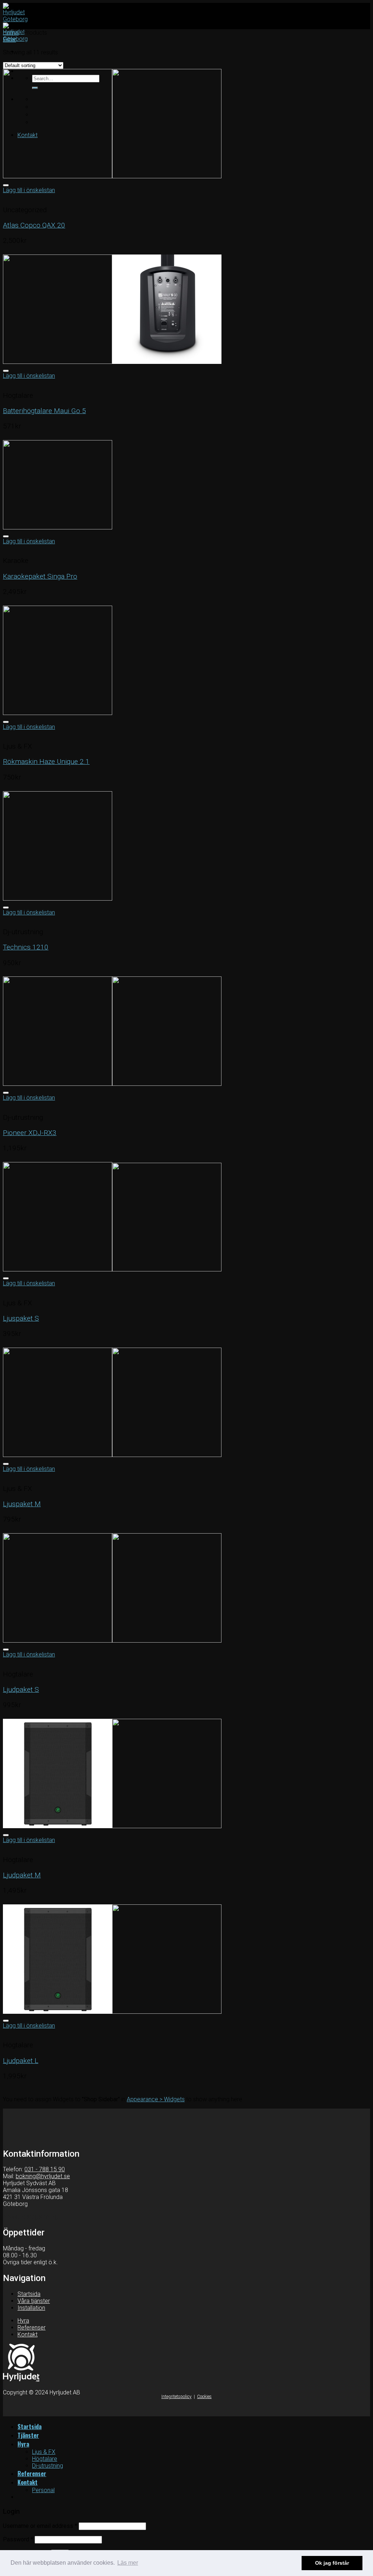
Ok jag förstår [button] (332, 2563)
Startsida (29, 2294)
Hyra (23, 2321)
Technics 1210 (26, 947)
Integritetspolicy (176, 2397)
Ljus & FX (44, 2452)
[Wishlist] (6, 185)
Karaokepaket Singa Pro (40, 576)
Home (11, 33)
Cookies (204, 2397)
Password (18, 2539)
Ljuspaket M (22, 1504)
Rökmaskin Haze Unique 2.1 (46, 761)
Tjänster (28, 2435)
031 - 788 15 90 (45, 2169)
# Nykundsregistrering (30, 2217)
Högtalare (45, 2459)
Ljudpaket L (21, 2061)
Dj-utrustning (48, 2466)
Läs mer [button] (128, 2563)
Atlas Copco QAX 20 (34, 225)
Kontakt (28, 2334)
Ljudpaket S (21, 1689)
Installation (31, 2308)
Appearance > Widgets (156, 2099)
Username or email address (40, 2526)
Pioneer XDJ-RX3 (30, 1133)
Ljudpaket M (22, 1875)
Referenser (32, 2328)
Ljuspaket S (21, 1318)
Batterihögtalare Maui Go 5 (44, 411)
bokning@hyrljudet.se (43, 2176)
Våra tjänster (34, 2301)
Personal (43, 2490)
